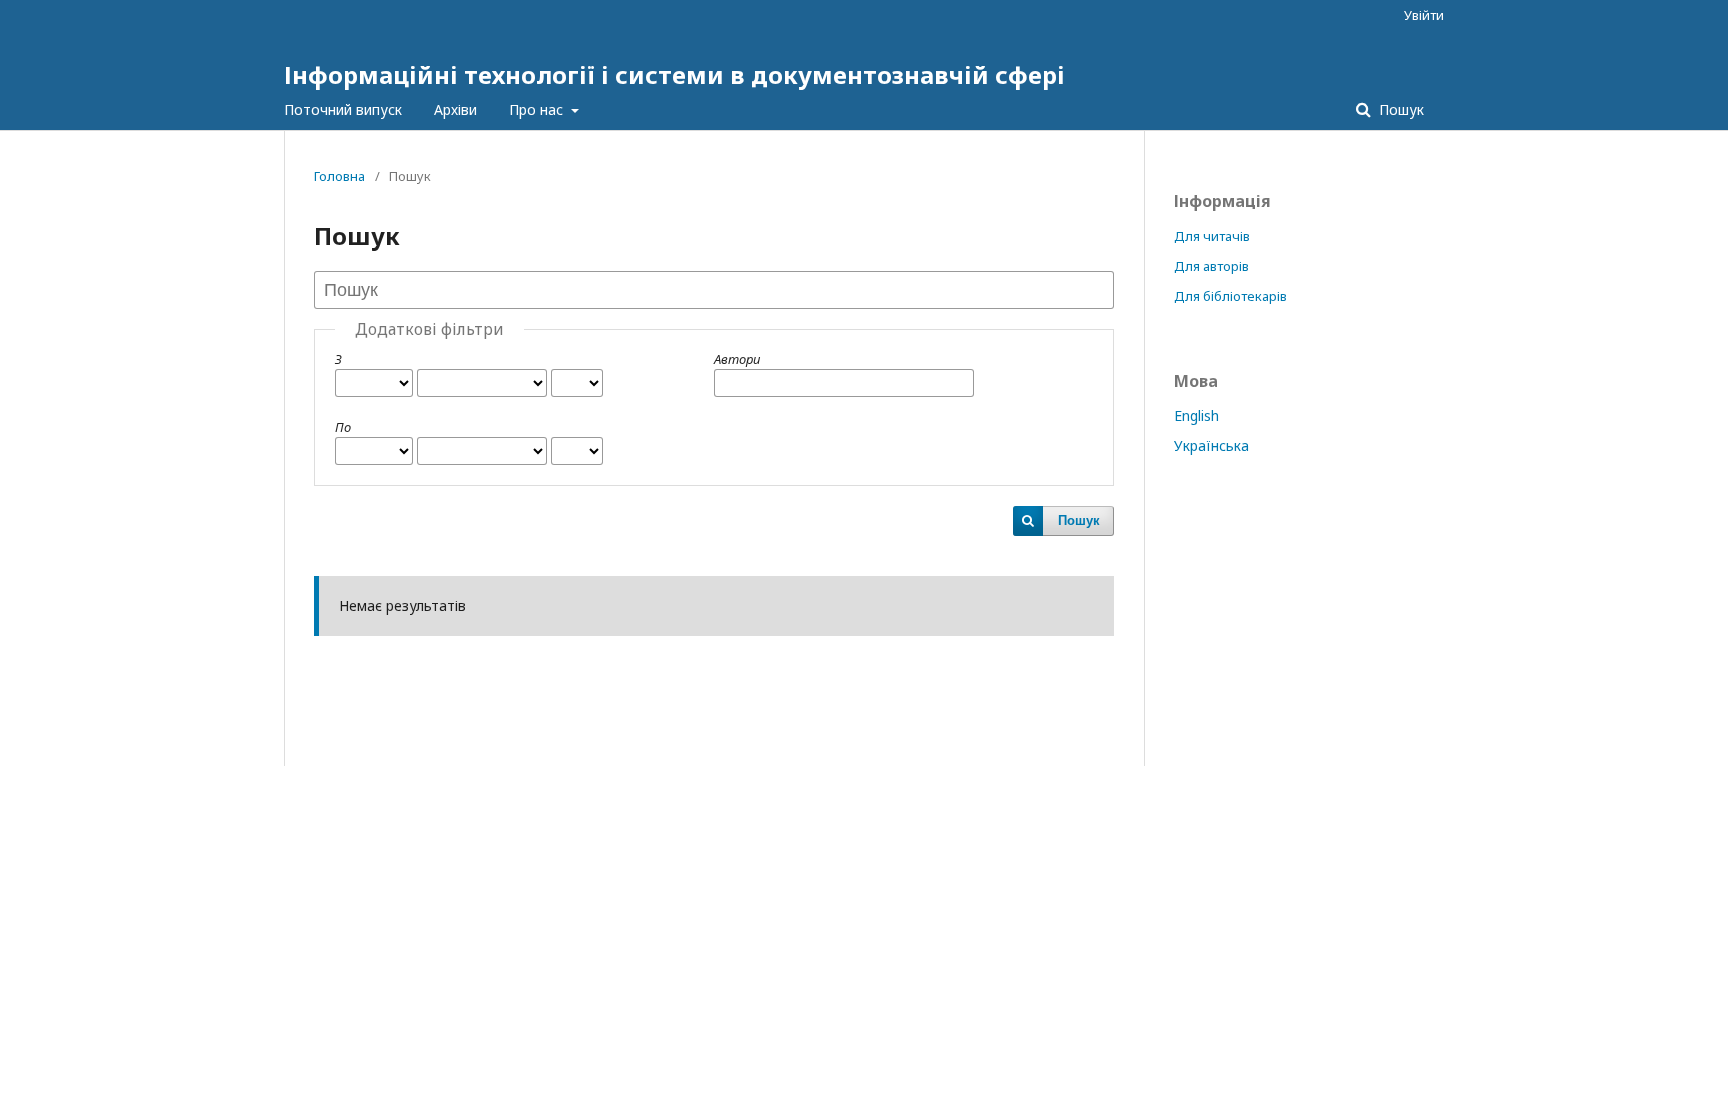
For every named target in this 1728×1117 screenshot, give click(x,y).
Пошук (1399, 109)
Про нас (538, 109)
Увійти (1424, 15)
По (343, 427)
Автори (737, 359)
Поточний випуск (343, 109)
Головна (339, 176)
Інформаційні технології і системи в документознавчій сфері (674, 74)
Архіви (455, 109)
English (1196, 415)
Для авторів (1211, 266)
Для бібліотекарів (1230, 296)
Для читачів (1212, 236)
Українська (1211, 445)
